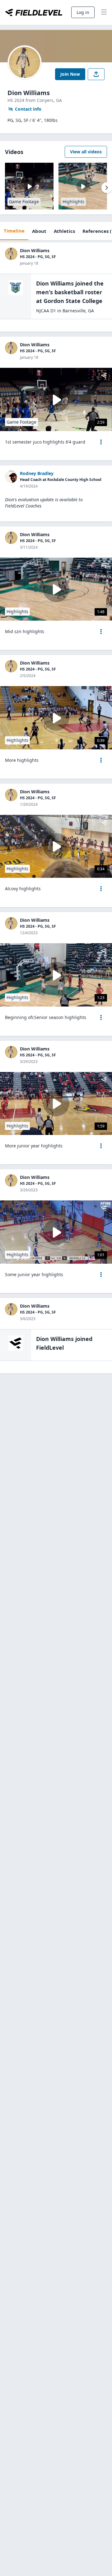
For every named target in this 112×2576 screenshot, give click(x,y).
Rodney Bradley (37, 473)
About (39, 231)
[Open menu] (101, 442)
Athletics (64, 231)
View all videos (86, 152)
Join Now (70, 74)
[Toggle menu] (104, 12)
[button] (101, 442)
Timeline (14, 231)
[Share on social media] (96, 74)
